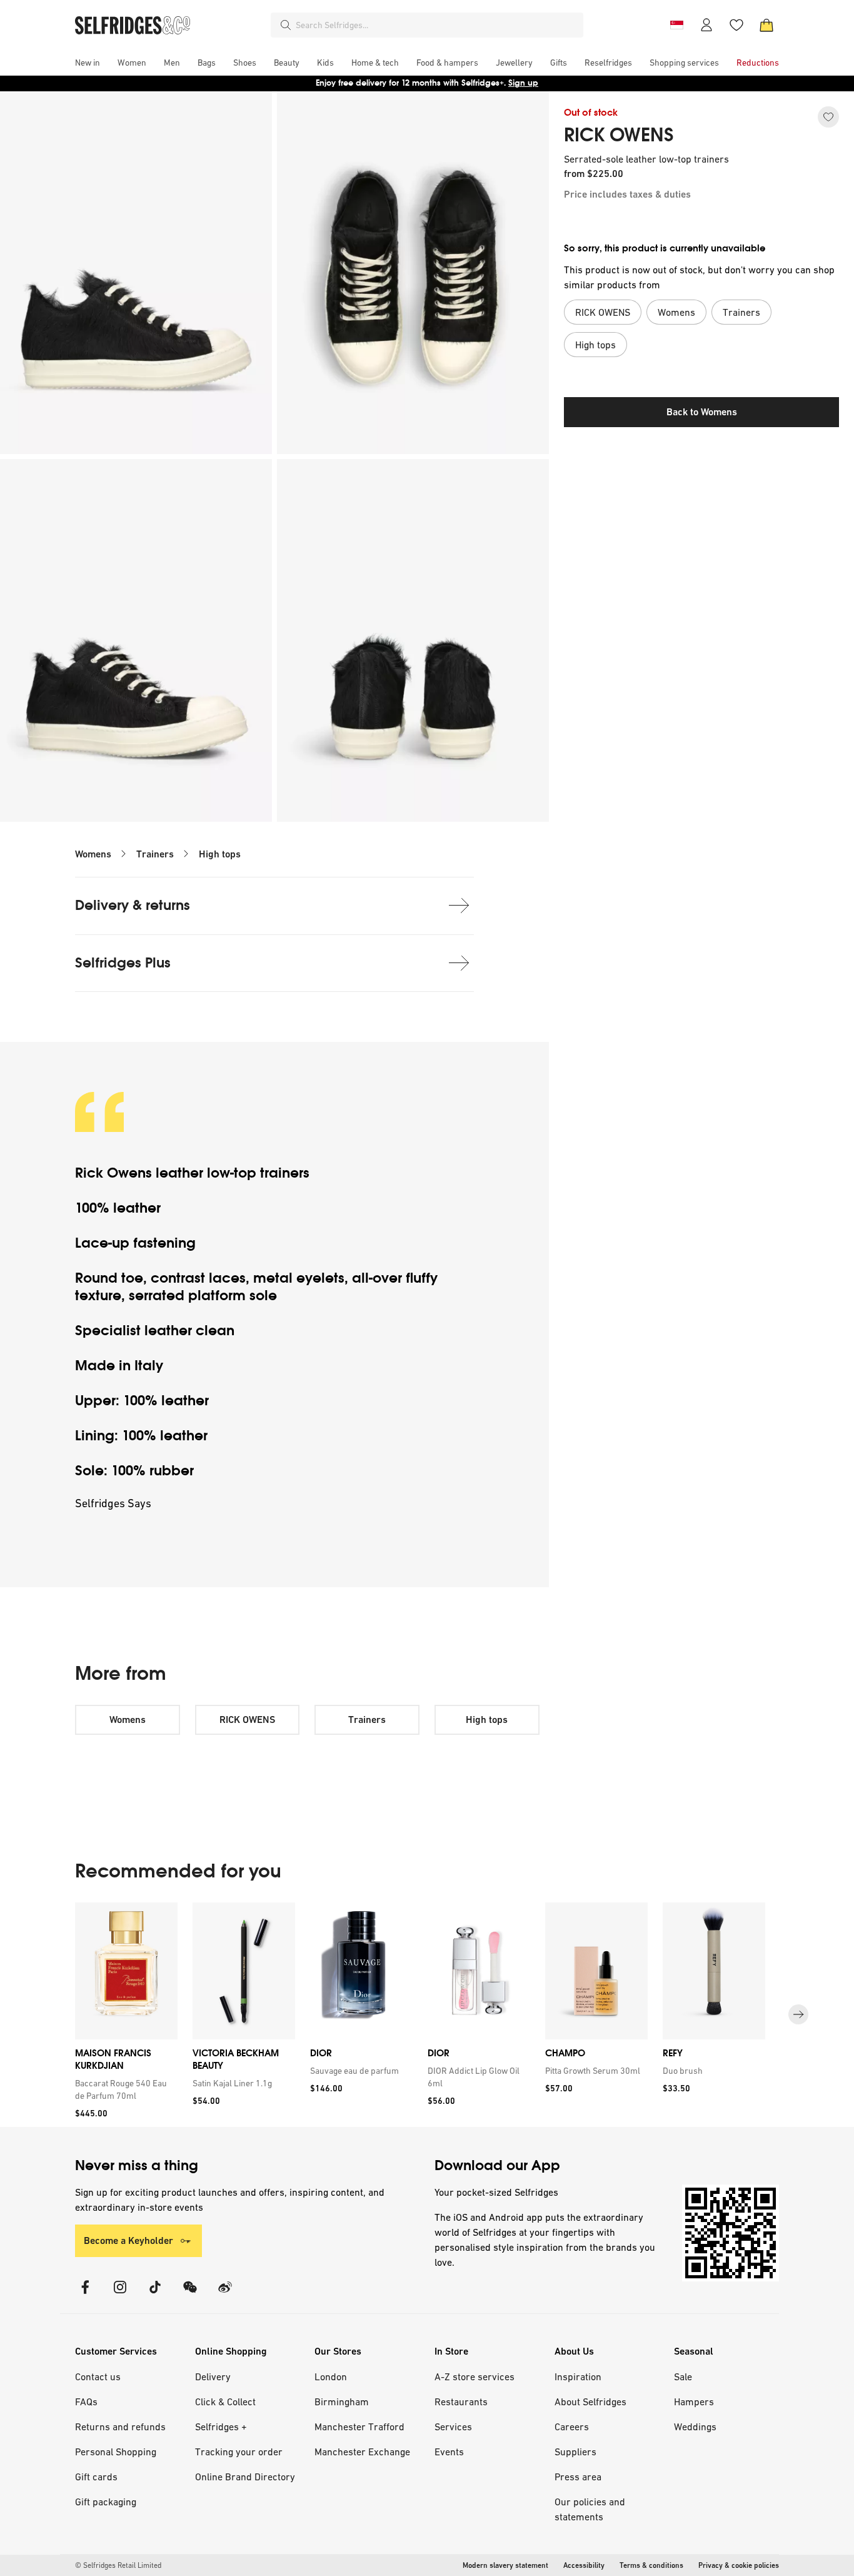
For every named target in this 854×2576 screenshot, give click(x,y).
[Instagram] (120, 2295)
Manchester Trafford (359, 2427)
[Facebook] (85, 2295)
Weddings (695, 2427)
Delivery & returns (133, 905)
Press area (578, 2477)
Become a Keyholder (128, 2240)
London (331, 2376)
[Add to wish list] (828, 117)
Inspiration (578, 2376)
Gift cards (96, 2477)
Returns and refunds (120, 2427)
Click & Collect (225, 2402)
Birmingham (342, 2402)
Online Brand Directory (245, 2477)
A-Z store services (475, 2376)
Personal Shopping (116, 2452)
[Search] (286, 25)
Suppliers (575, 2452)
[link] (124, 2089)
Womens (93, 854)
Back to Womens (702, 412)
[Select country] (676, 25)
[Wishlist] (736, 25)
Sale (683, 2376)
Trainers (155, 854)
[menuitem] (88, 63)
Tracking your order (239, 2452)
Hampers (694, 2402)
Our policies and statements (590, 2509)
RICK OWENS (619, 135)
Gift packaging (106, 2502)
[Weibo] (225, 2295)
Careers (572, 2427)
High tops (220, 854)
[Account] (706, 25)
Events (449, 2452)
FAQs (86, 2402)
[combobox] (437, 25)
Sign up (523, 83)
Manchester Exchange (362, 2452)
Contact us (98, 2376)
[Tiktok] (155, 2295)
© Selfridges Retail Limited (118, 2565)
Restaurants (461, 2402)
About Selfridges (590, 2402)
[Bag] (766, 25)
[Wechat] (190, 2295)
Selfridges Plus (123, 963)
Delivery (213, 2376)
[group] (427, 2015)
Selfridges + (221, 2427)
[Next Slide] (798, 2014)
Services (453, 2427)
